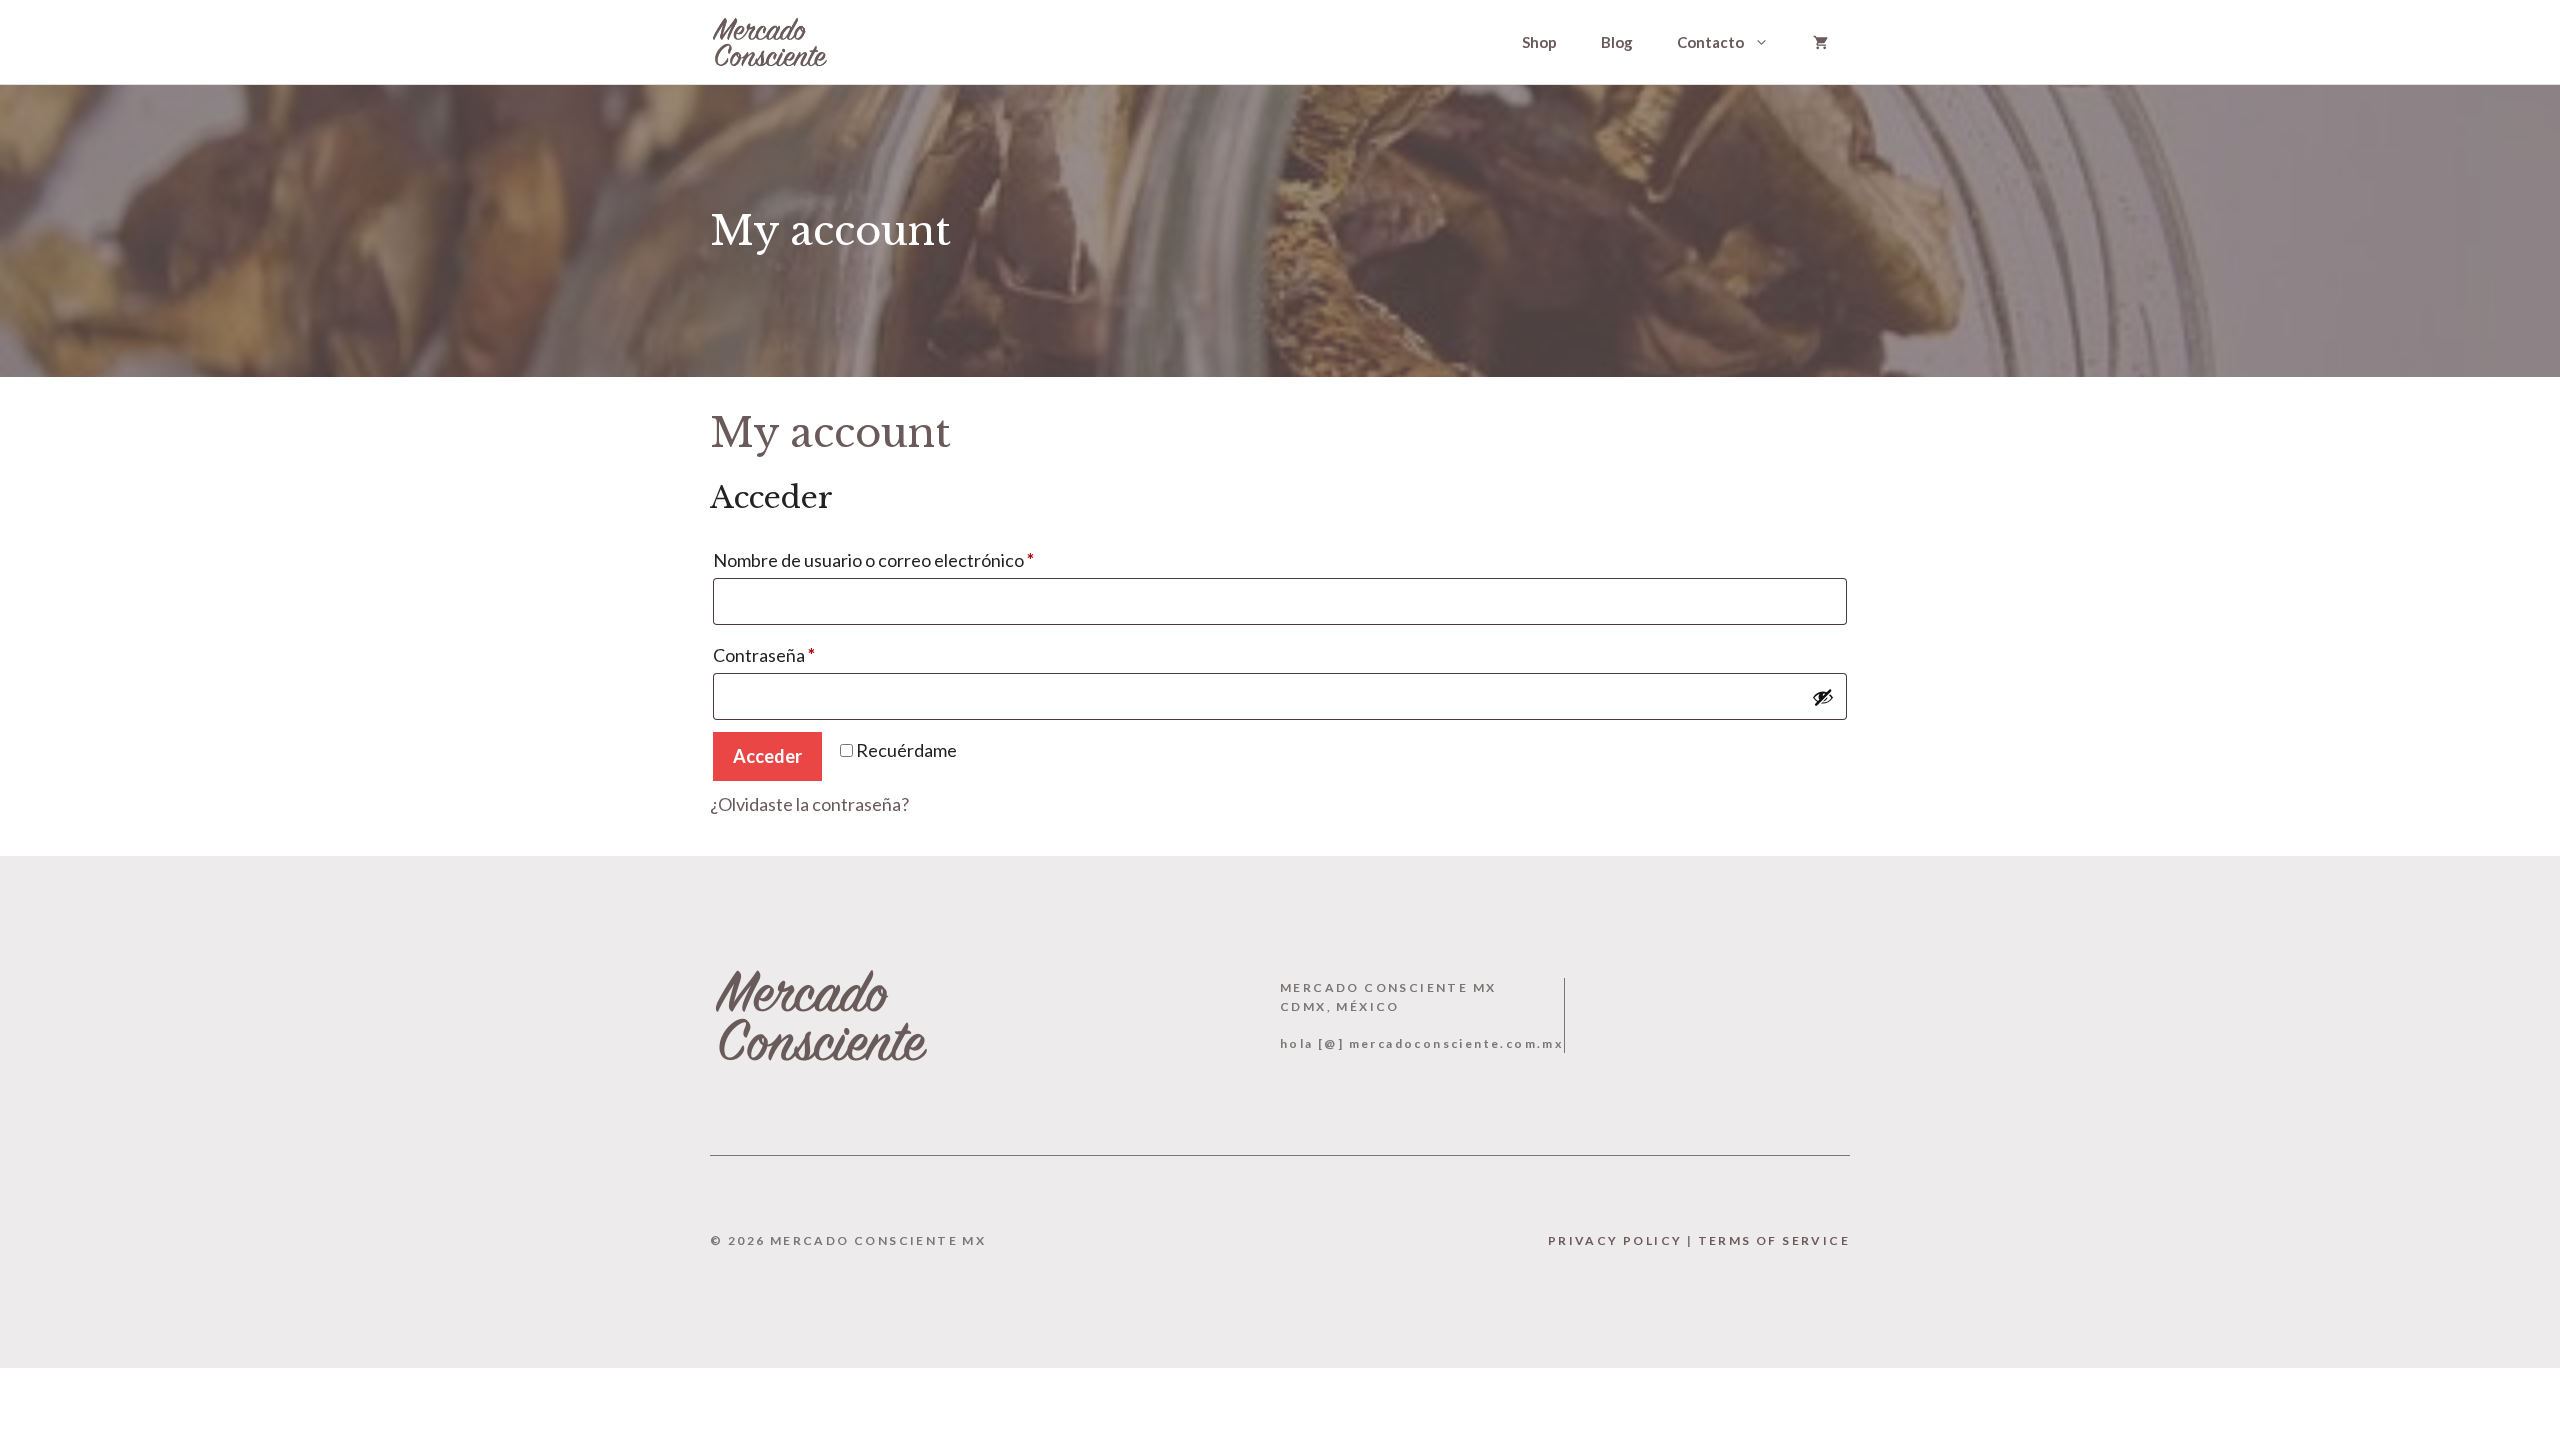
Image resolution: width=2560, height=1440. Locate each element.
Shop (1539, 42)
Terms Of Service (1774, 1240)
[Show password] (1823, 697)
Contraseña (808, 654)
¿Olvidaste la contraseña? (809, 804)
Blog (1617, 42)
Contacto (1710, 42)
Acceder (767, 756)
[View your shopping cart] (1820, 42)
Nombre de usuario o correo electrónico (917, 559)
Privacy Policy (1615, 1240)
